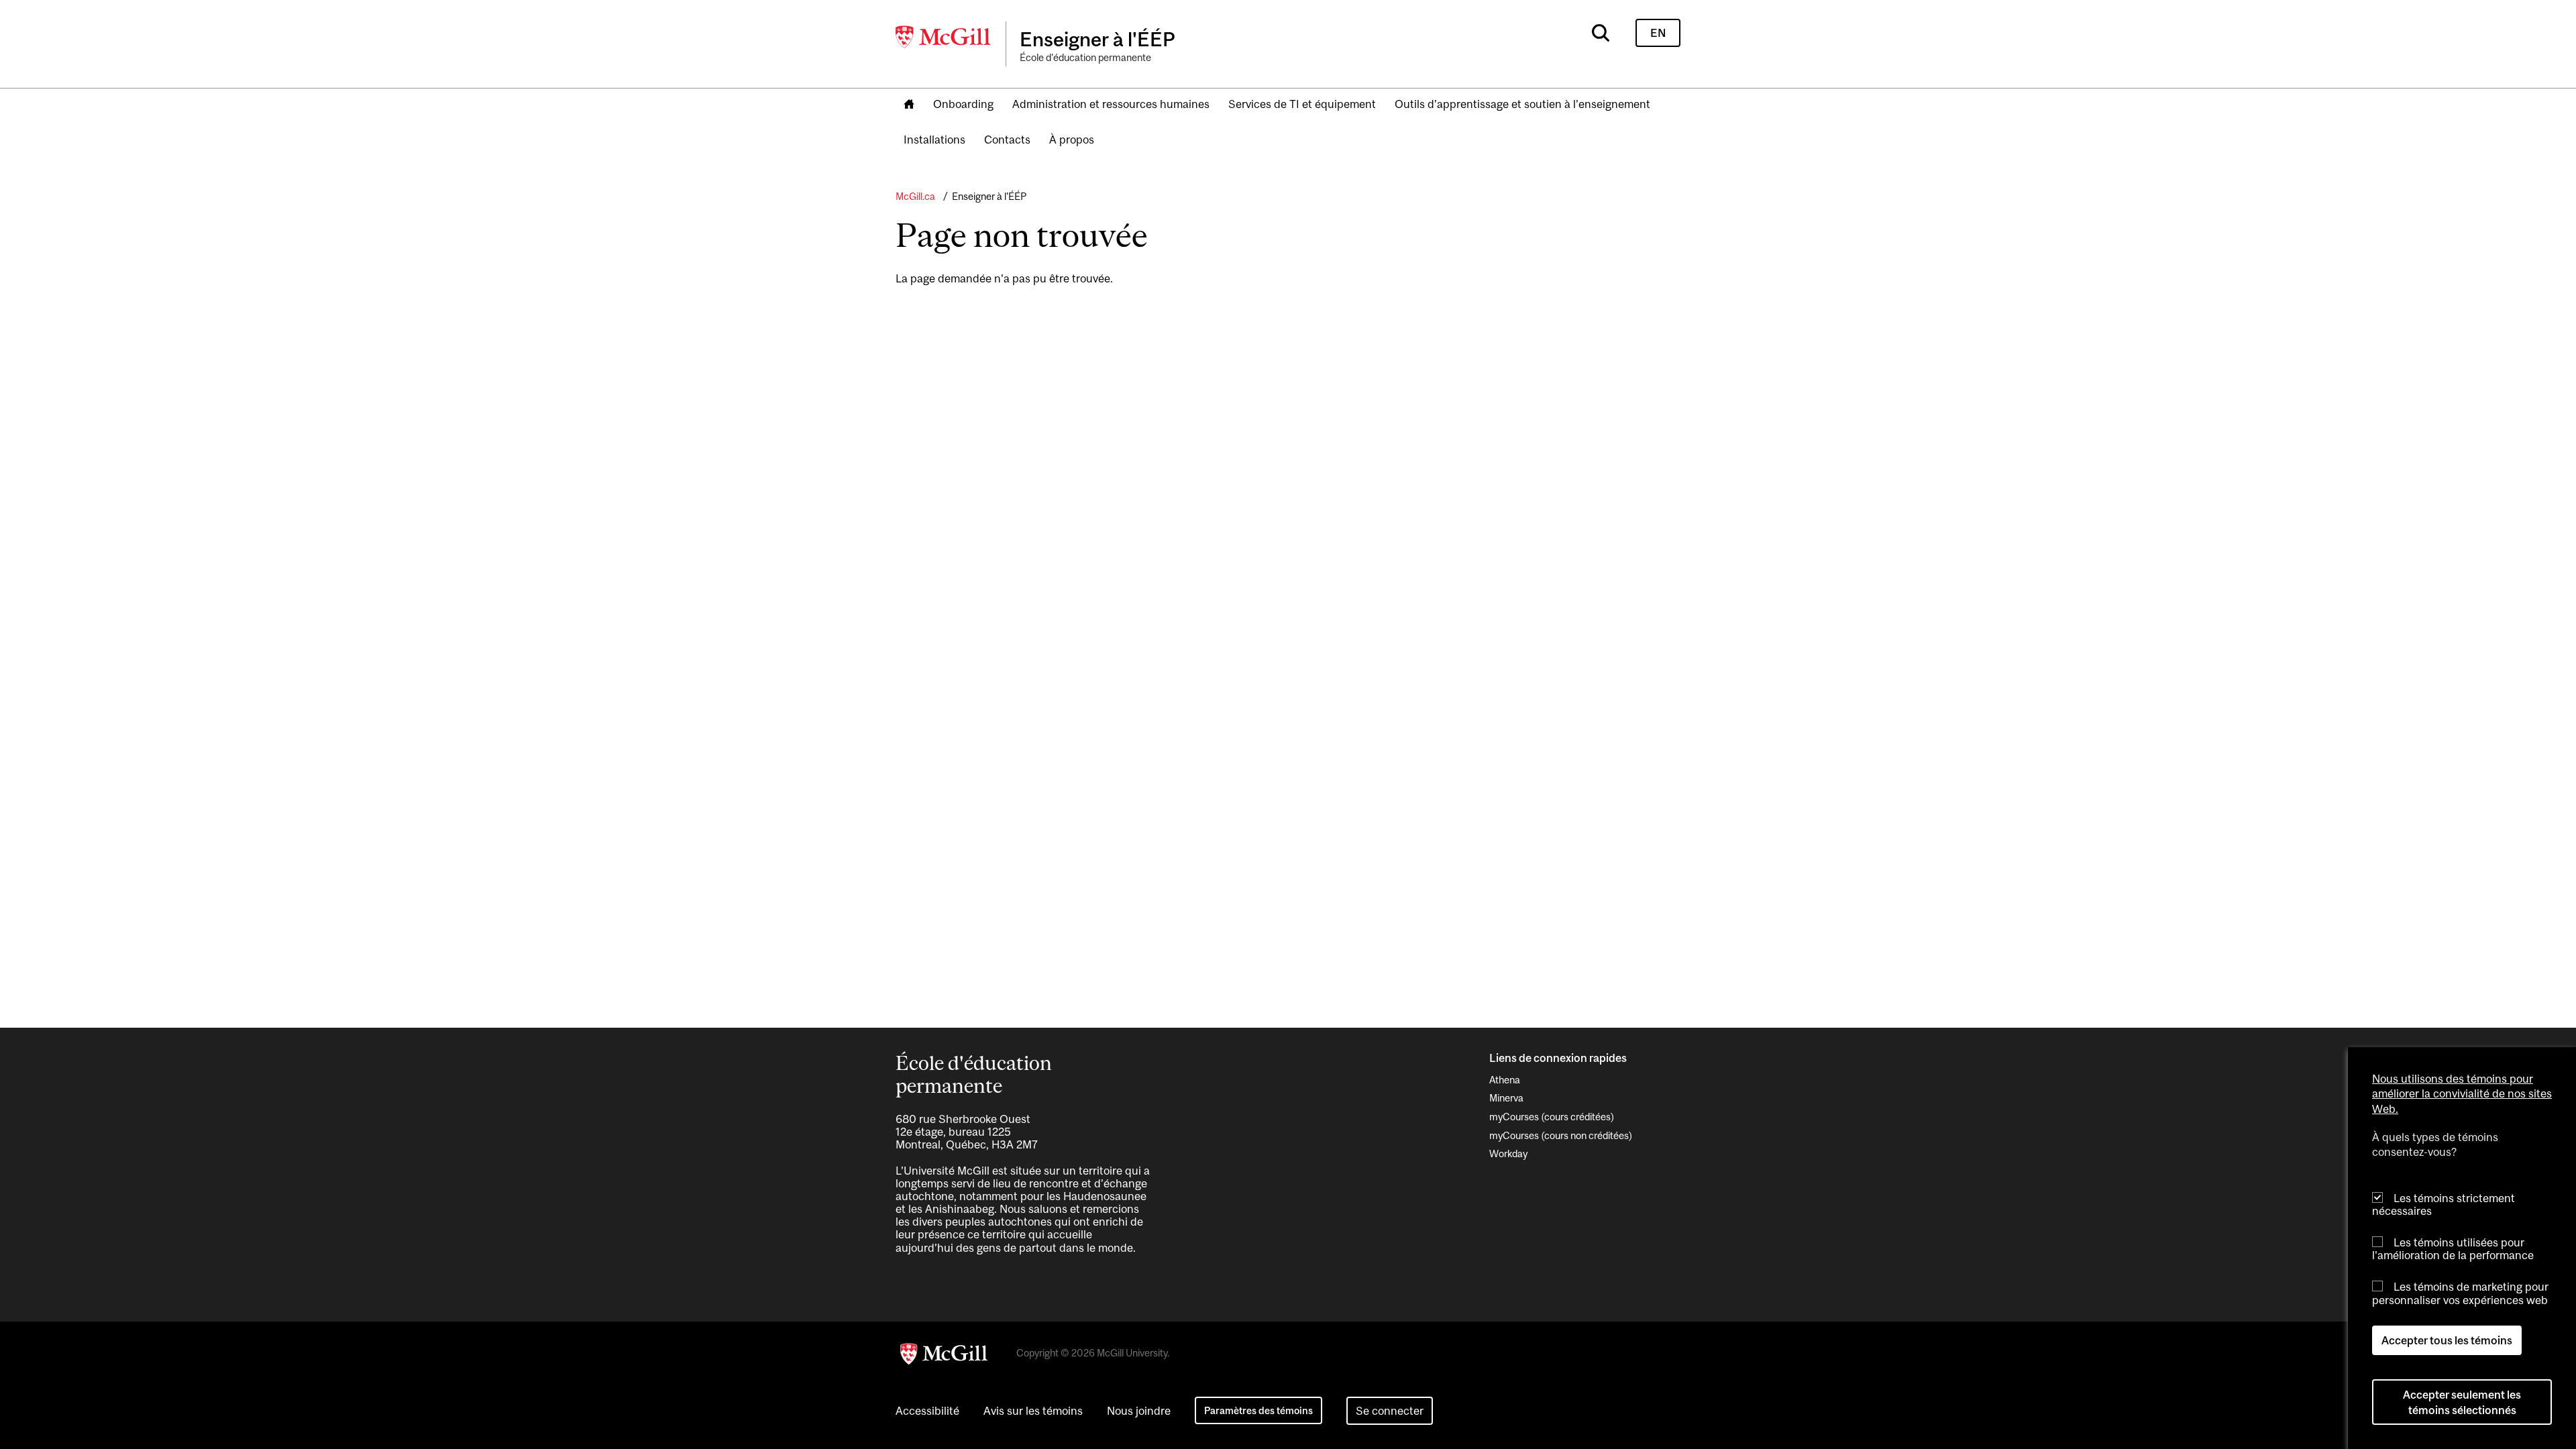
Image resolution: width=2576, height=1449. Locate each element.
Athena (1505, 1080)
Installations (934, 140)
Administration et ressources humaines (1111, 104)
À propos (1072, 140)
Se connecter (1390, 1411)
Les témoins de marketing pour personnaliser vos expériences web (2460, 1294)
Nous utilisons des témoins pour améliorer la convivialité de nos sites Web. (2462, 1094)
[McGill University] (944, 1354)
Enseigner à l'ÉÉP (989, 196)
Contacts (1007, 140)
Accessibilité (927, 1411)
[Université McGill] (944, 37)
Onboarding (963, 104)
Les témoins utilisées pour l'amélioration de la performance (2453, 1249)
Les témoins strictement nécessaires (2444, 1204)
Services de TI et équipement (1302, 104)
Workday (1508, 1153)
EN (1658, 33)
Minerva (1506, 1098)
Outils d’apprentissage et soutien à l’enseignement (1522, 104)
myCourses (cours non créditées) (1561, 1135)
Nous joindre (1139, 1411)
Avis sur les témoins (1033, 1411)
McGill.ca (915, 196)
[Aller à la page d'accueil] (909, 105)
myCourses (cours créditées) (1552, 1117)
